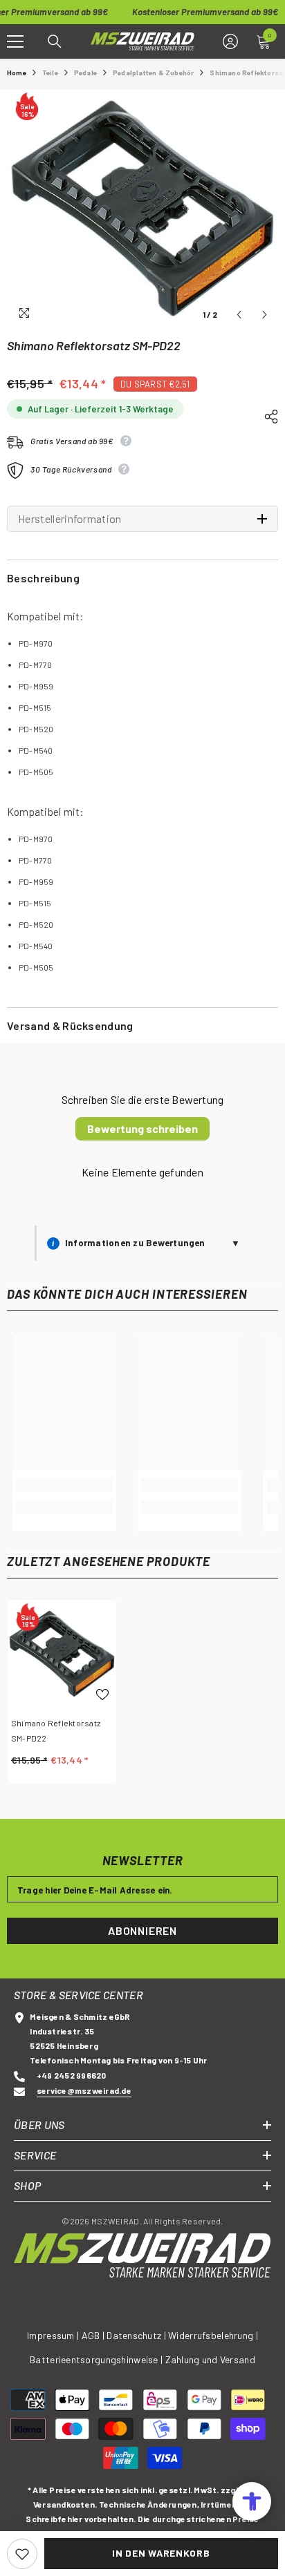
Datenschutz (134, 2335)
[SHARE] (266, 414)
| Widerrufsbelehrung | (211, 2335)
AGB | (94, 2335)
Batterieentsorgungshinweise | (97, 2359)
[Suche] (55, 41)
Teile (50, 73)
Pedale (85, 73)
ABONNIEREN (142, 1930)
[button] (239, 315)
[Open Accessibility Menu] (252, 2501)
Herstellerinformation (70, 519)
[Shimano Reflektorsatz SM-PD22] (62, 1654)
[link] (64, 1485)
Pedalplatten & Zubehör (153, 73)
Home (17, 73)
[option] (142, 209)
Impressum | (53, 2335)
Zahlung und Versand (210, 2359)
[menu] (15, 41)
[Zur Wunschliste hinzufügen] (22, 2554)
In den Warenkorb (161, 2553)
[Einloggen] (230, 41)
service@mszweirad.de (84, 2090)
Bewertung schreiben (142, 1128)
